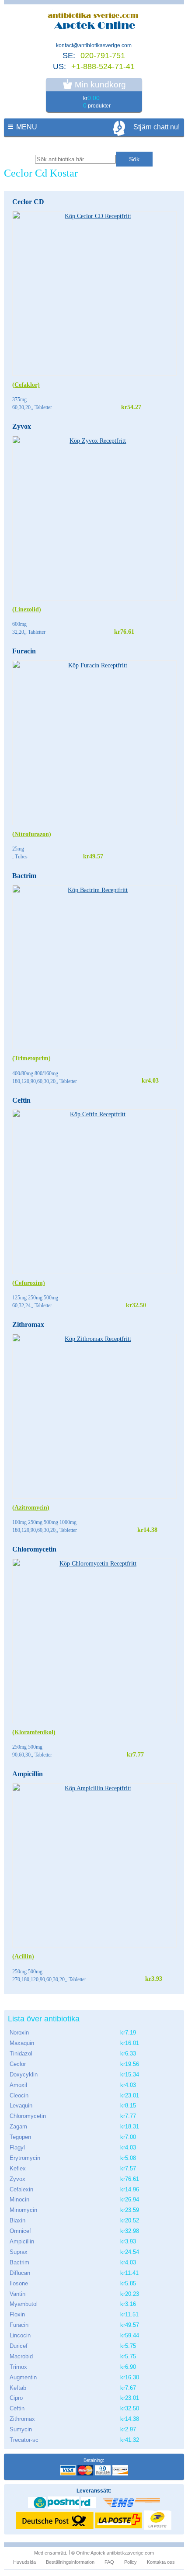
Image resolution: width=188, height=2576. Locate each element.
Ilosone (19, 2283)
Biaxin (17, 2220)
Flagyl (17, 2147)
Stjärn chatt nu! (157, 127)
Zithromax (28, 1324)
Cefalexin (21, 2189)
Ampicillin (28, 1774)
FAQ (109, 2562)
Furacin (24, 651)
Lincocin (20, 2335)
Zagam (18, 2126)
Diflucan (20, 2273)
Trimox (18, 2367)
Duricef (19, 2346)
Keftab (18, 2388)
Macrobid (21, 2356)
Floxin (17, 2314)
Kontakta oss (161, 2562)
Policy (131, 2562)
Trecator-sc (24, 2440)
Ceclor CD (28, 202)
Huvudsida (24, 2562)
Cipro (16, 2398)
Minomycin (23, 2210)
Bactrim (24, 876)
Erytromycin (25, 2158)
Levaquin (21, 2106)
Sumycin (21, 2429)
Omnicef (20, 2231)
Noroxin (19, 2033)
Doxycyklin (24, 2074)
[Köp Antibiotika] (94, 22)
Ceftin (21, 1100)
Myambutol (24, 2304)
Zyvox (22, 426)
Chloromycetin (34, 1549)
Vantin (17, 2294)
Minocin (19, 2199)
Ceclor (18, 2064)
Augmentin (23, 2377)
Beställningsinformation (70, 2562)
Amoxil (18, 2085)
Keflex (18, 2168)
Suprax (19, 2252)
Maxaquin (22, 2043)
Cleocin (19, 2095)
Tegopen (20, 2137)
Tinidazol (21, 2054)
